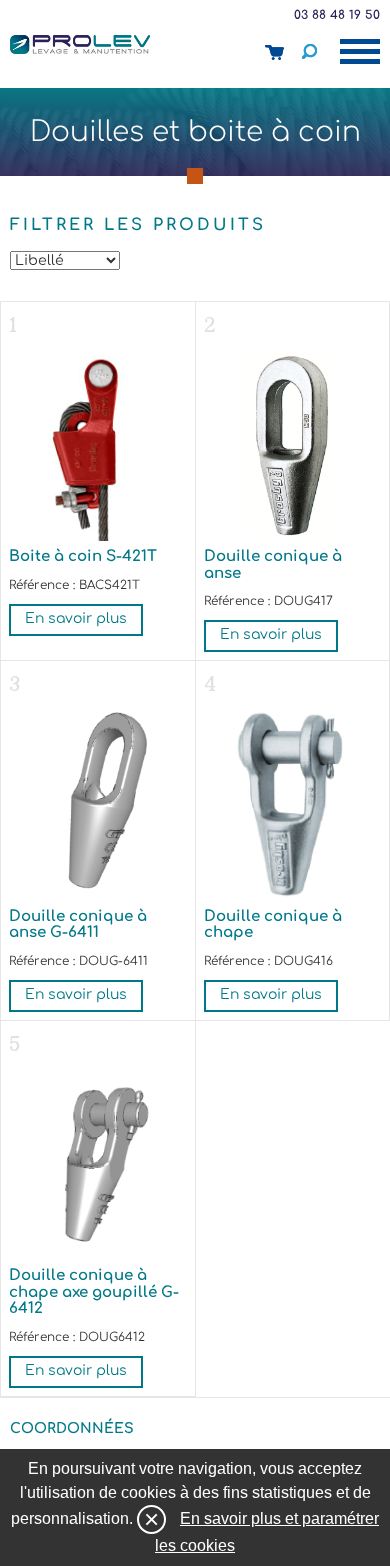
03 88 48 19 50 (337, 15)
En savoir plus (76, 618)
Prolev (80, 44)
